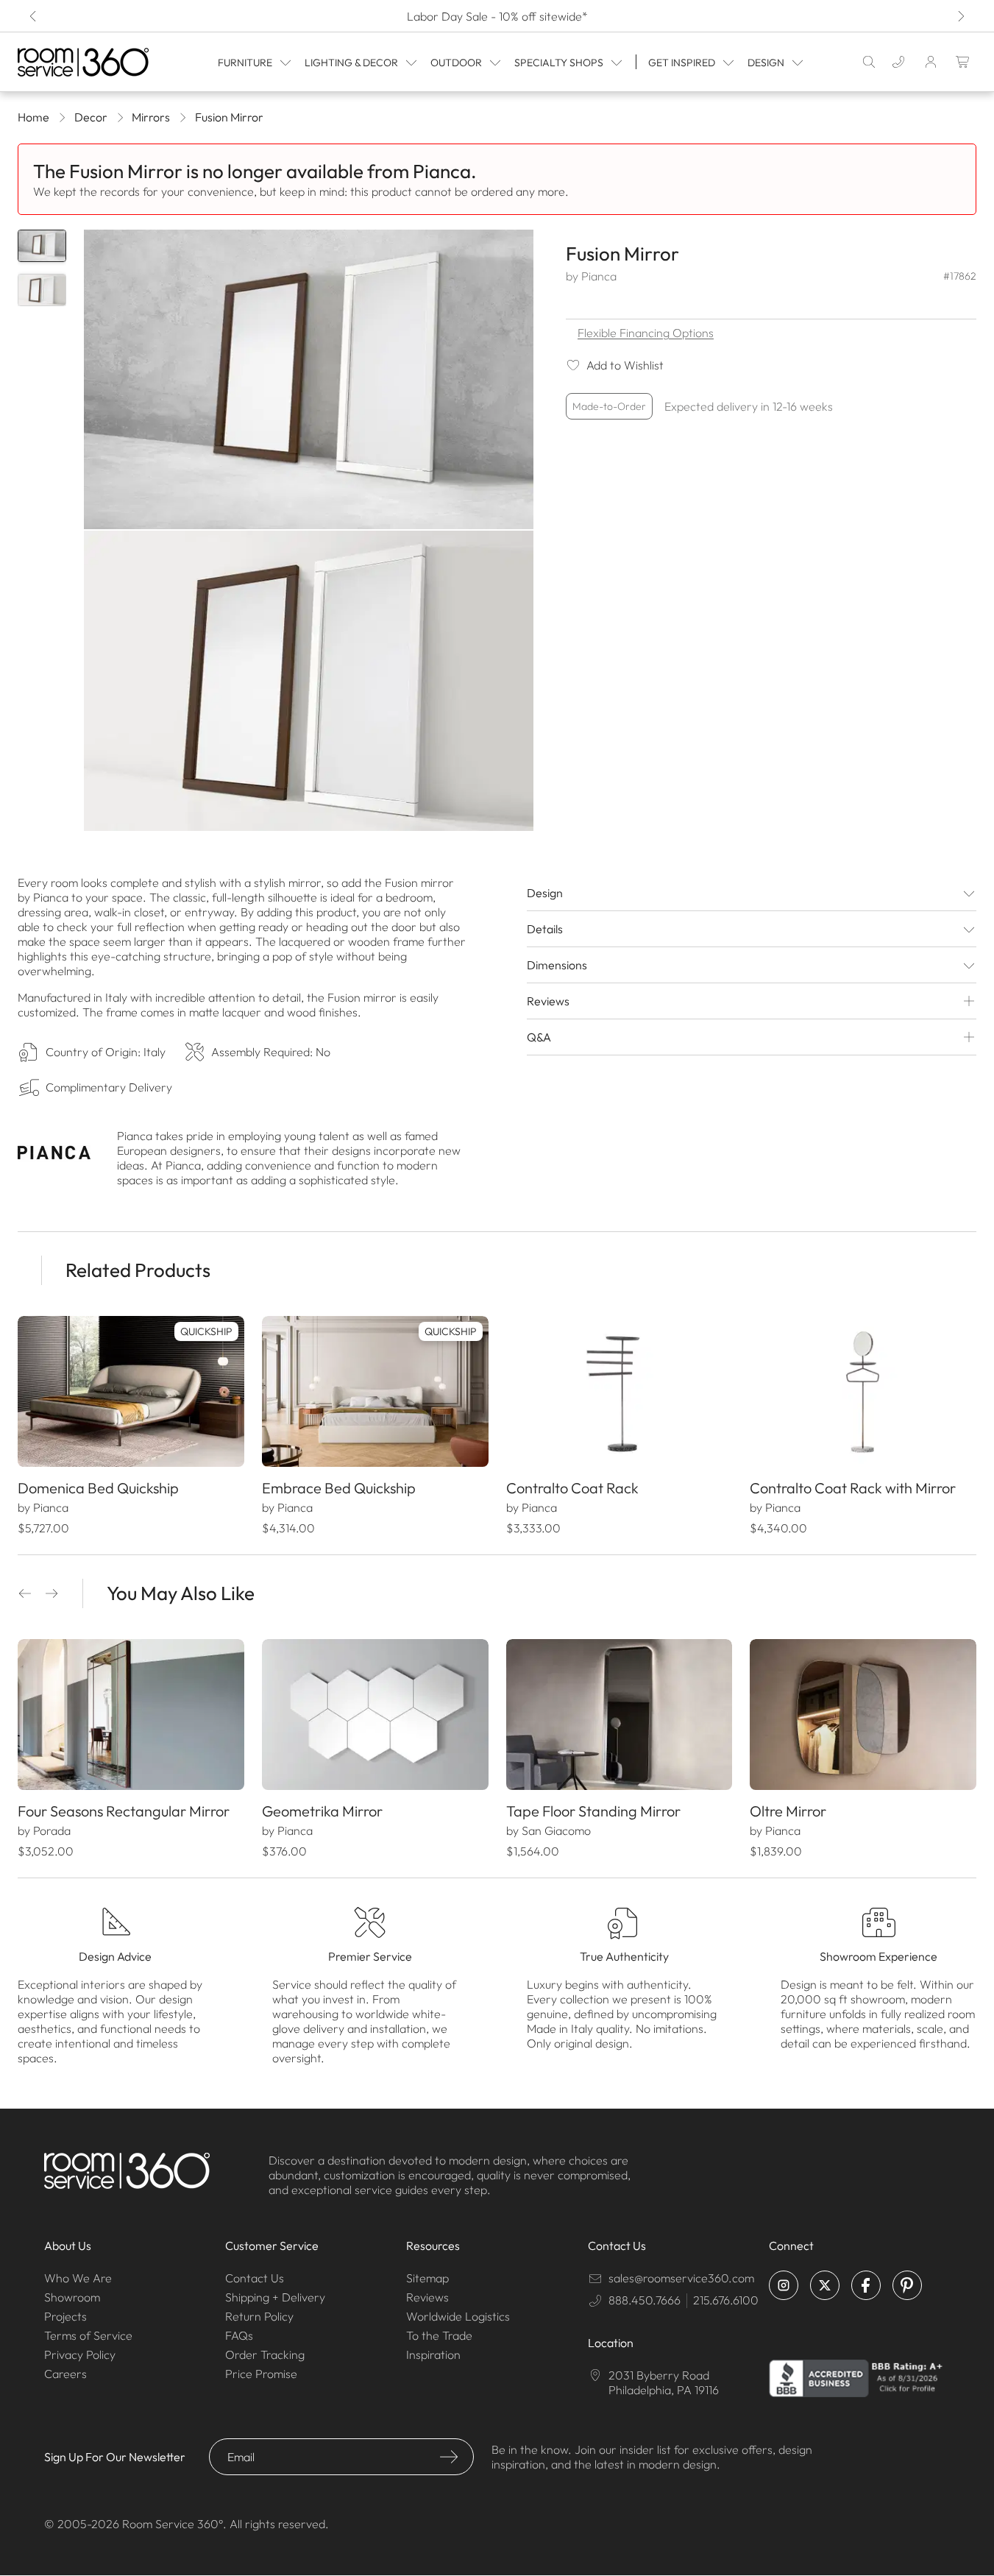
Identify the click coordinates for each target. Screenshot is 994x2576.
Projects (65, 2316)
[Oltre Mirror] (863, 1715)
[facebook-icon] (866, 2285)
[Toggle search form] (869, 62)
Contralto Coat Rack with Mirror (853, 1488)
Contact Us (255, 2278)
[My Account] (931, 62)
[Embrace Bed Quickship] (375, 1391)
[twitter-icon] (825, 2285)
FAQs (239, 2335)
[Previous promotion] (34, 16)
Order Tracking (265, 2354)
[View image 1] (42, 246)
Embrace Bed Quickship (339, 1488)
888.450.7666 (645, 2300)
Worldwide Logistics (458, 2316)
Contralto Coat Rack (572, 1488)
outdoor (456, 63)
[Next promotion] (960, 16)
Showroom (72, 2297)
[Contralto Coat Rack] (620, 1391)
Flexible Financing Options (646, 333)
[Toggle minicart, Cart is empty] (963, 62)
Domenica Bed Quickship (98, 1488)
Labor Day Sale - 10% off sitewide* (497, 16)
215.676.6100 (726, 2300)
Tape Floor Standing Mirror (593, 1811)
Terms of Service (88, 2335)
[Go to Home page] (85, 62)
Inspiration (433, 2354)
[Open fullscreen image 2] (309, 680)
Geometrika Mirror (322, 1811)
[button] (25, 1593)
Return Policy (259, 2316)
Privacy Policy (80, 2354)
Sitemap (427, 2278)
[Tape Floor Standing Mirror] (620, 1715)
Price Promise (261, 2374)
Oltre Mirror (788, 1811)
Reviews (427, 2297)
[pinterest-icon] (907, 2285)
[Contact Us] (898, 62)
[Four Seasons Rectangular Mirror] (131, 1715)
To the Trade (439, 2335)
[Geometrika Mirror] (375, 1715)
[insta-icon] (784, 2285)
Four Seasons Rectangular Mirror (124, 1811)
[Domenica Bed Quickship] (131, 1391)
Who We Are (78, 2278)
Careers (65, 2374)
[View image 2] (42, 290)
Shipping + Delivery (275, 2297)
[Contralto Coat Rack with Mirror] (863, 1391)
